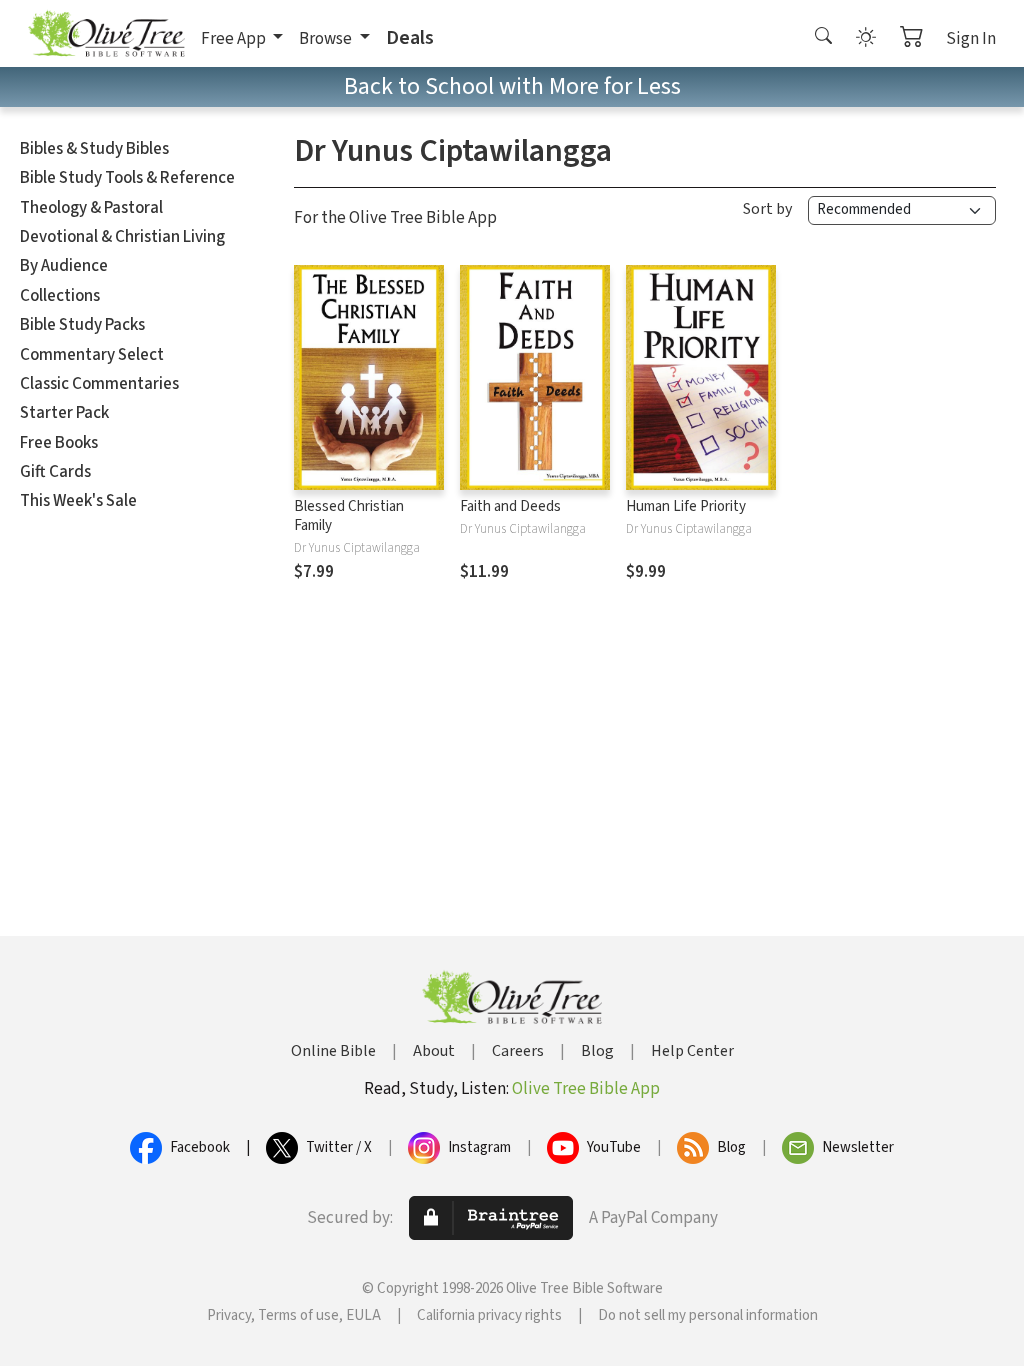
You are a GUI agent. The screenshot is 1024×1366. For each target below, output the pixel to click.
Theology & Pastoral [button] (91, 208)
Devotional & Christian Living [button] (122, 237)
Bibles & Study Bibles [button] (94, 149)
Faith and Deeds (510, 506)
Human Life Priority (686, 506)
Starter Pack (64, 413)
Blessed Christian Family (349, 516)
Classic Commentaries (99, 384)
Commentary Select (92, 355)
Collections (60, 296)
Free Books (59, 443)
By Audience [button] (64, 266)
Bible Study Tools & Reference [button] (127, 178)
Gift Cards (55, 472)
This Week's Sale (78, 501)
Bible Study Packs (82, 325)
